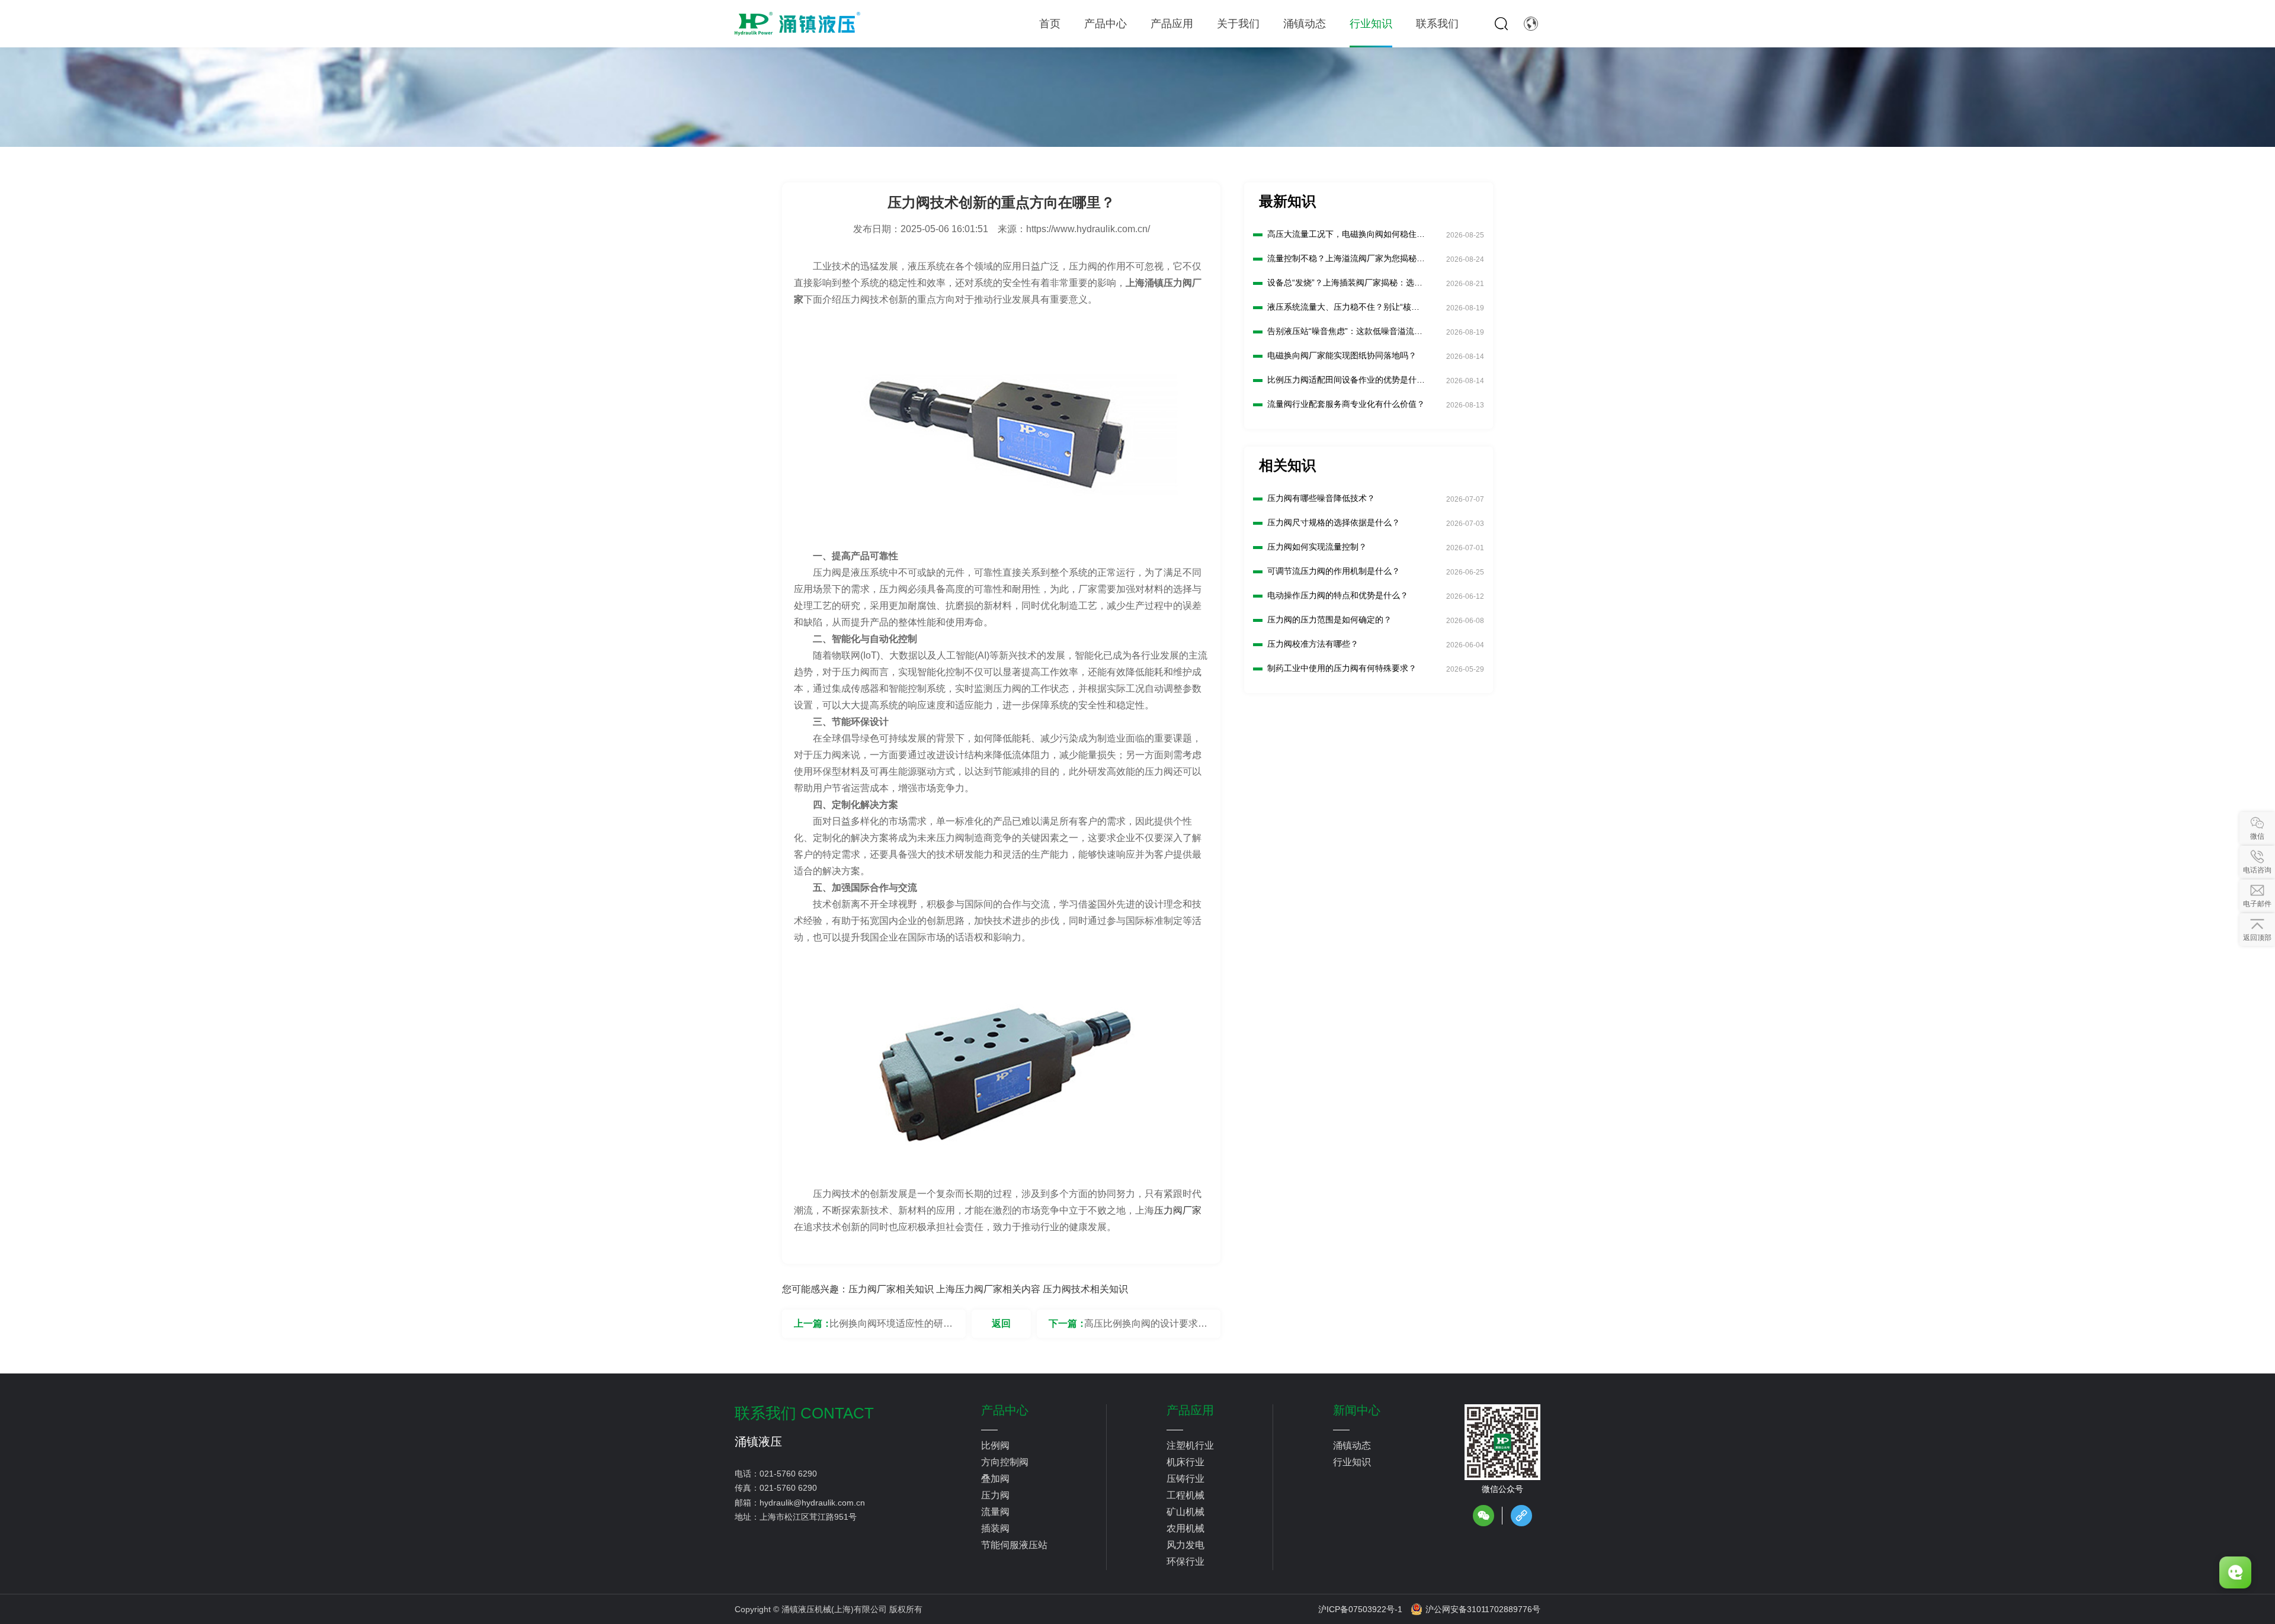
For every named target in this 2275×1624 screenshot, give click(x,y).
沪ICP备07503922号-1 (1360, 1609)
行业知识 (1352, 1462)
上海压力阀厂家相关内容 (988, 1289)
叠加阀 (995, 1479)
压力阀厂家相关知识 (891, 1289)
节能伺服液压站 (1014, 1545)
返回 (1001, 1323)
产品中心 (1005, 1410)
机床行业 (1185, 1462)
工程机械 (1185, 1495)
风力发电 (1185, 1545)
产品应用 (1190, 1410)
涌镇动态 (1352, 1445)
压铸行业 (1185, 1479)
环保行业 (1185, 1562)
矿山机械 (1185, 1512)
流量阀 (995, 1512)
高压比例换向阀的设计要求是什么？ (1146, 1328)
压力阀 (995, 1495)
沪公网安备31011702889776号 (1483, 1609)
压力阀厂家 (1178, 1210)
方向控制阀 (1005, 1462)
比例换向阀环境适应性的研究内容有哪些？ (891, 1328)
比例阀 (995, 1445)
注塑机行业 (1190, 1445)
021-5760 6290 (788, 1474)
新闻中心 (1357, 1410)
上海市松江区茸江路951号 (808, 1517)
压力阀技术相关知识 (1085, 1289)
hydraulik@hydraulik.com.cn (812, 1503)
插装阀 (995, 1528)
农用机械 (1185, 1528)
